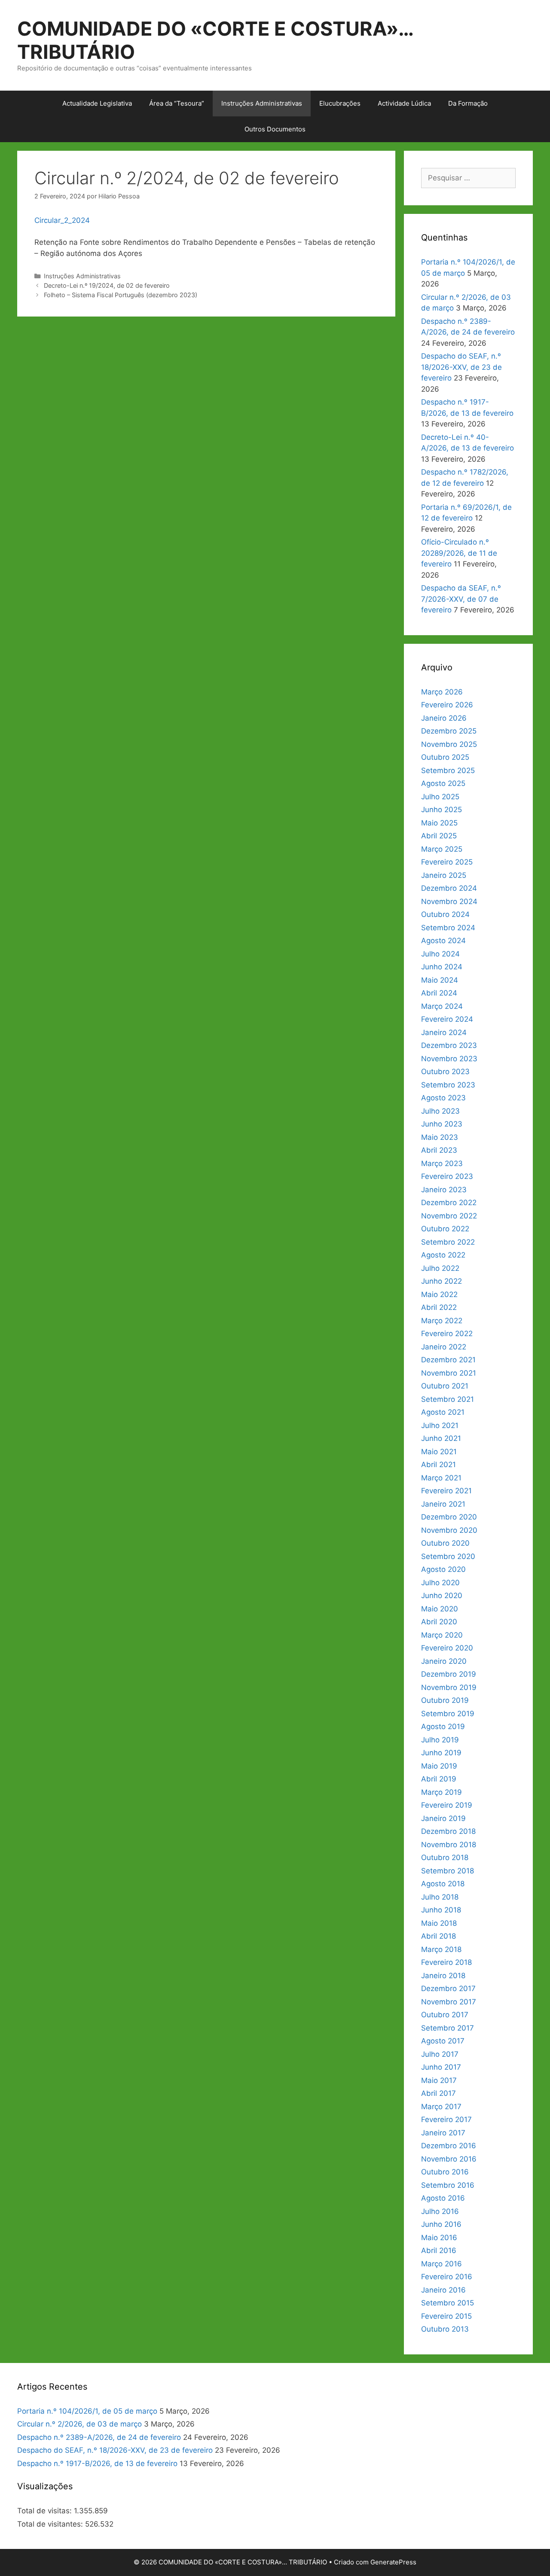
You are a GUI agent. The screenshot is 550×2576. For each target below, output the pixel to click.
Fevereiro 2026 (447, 705)
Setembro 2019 (448, 1714)
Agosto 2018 (443, 1884)
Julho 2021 (440, 1425)
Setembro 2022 (448, 1242)
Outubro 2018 (445, 1857)
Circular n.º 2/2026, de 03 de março (79, 2424)
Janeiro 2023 (444, 1190)
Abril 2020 (439, 1622)
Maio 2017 (439, 2080)
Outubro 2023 (445, 1072)
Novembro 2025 (449, 744)
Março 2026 (442, 692)
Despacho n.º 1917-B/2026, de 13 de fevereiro (97, 2463)
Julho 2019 (440, 1740)
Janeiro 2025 (444, 875)
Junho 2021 (441, 1438)
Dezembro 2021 (448, 1360)
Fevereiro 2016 (447, 2277)
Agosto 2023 (443, 1098)
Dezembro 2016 (449, 2146)
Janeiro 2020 (444, 1661)
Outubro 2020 (445, 1543)
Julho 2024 (440, 954)
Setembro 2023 (448, 1085)
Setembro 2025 (448, 770)
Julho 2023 (440, 1111)
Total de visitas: (46, 2511)
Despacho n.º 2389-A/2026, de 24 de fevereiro (99, 2437)
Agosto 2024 (443, 941)
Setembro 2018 (448, 1871)
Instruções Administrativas (262, 103)
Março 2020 (442, 1635)
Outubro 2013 (445, 2329)
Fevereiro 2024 (447, 1019)
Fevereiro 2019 (447, 1805)
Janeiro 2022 (444, 1347)
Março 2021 (441, 1478)
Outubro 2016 (445, 2172)
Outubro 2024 (445, 914)
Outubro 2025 (445, 757)
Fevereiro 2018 (446, 1962)
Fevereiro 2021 (446, 1491)
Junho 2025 (442, 810)
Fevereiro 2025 (447, 862)
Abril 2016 (439, 2250)
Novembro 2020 (449, 1530)
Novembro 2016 (449, 2159)
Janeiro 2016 (443, 2290)
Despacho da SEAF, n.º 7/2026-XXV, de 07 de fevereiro (461, 599)
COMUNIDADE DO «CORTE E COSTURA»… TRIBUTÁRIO (215, 40)
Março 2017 (441, 2107)
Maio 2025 (439, 823)
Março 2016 (442, 2264)
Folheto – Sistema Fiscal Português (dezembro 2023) (121, 295)
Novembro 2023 (449, 1059)
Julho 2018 (440, 1897)
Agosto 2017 (443, 2041)
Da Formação (468, 103)
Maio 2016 (439, 2238)
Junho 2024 (442, 967)
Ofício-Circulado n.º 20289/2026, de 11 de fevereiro (459, 553)
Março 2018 (441, 1949)
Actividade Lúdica (404, 103)
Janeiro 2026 (444, 718)
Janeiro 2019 (443, 1818)
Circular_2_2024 (62, 220)
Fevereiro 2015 (446, 2316)
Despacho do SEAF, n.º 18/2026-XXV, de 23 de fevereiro (461, 367)
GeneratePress (393, 2562)
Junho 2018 (441, 1910)
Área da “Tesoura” (177, 103)
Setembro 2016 (448, 2185)
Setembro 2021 (448, 1399)
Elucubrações (340, 103)
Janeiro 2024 (444, 1032)
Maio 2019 (439, 1766)
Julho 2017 (440, 2054)
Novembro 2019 (449, 1687)
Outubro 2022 (445, 1229)
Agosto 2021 (443, 1412)
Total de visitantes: (51, 2524)
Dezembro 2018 (448, 1831)
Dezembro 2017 (448, 1988)
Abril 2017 (438, 2093)
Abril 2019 (439, 1779)
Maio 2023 (440, 1137)
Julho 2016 (440, 2211)
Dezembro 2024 (449, 888)
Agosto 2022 (443, 1255)
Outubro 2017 (445, 2015)
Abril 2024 (439, 993)
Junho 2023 (442, 1124)
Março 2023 (442, 1163)
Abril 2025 (439, 836)
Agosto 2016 (443, 2198)
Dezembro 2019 (449, 1674)
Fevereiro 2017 (446, 2119)
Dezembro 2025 (449, 731)
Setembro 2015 (448, 2303)
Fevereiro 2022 (447, 1334)
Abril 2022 (439, 1307)
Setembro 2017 (448, 2028)
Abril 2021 (438, 1465)
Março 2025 (442, 849)
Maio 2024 (440, 980)
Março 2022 (442, 1321)
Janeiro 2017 (443, 2133)
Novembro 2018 (449, 1845)
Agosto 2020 (443, 1569)
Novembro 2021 (449, 1373)
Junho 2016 (441, 2224)
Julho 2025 (440, 797)
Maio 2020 (440, 1609)
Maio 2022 (439, 1294)
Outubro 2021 (445, 1386)
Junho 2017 (441, 2067)
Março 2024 (442, 1006)
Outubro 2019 (445, 1700)
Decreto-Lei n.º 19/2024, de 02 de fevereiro (107, 285)
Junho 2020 (442, 1596)
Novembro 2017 (449, 2002)
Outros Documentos (275, 129)
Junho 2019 (441, 1753)
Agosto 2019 (443, 1726)
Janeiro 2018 (443, 1976)
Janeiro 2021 (443, 1504)
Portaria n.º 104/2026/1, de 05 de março (87, 2411)
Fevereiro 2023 (447, 1176)
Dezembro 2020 (449, 1517)
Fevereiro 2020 (447, 1648)
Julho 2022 (440, 1268)
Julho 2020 (440, 1583)
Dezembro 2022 (449, 1203)
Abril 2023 (439, 1150)
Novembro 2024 (449, 901)
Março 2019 (442, 1792)
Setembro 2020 (448, 1556)
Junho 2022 (442, 1281)
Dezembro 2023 (449, 1045)
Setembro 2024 (448, 928)
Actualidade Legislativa (97, 103)
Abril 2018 (438, 1936)
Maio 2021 (439, 1452)
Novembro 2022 (449, 1216)
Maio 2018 (439, 1923)
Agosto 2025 (443, 783)
